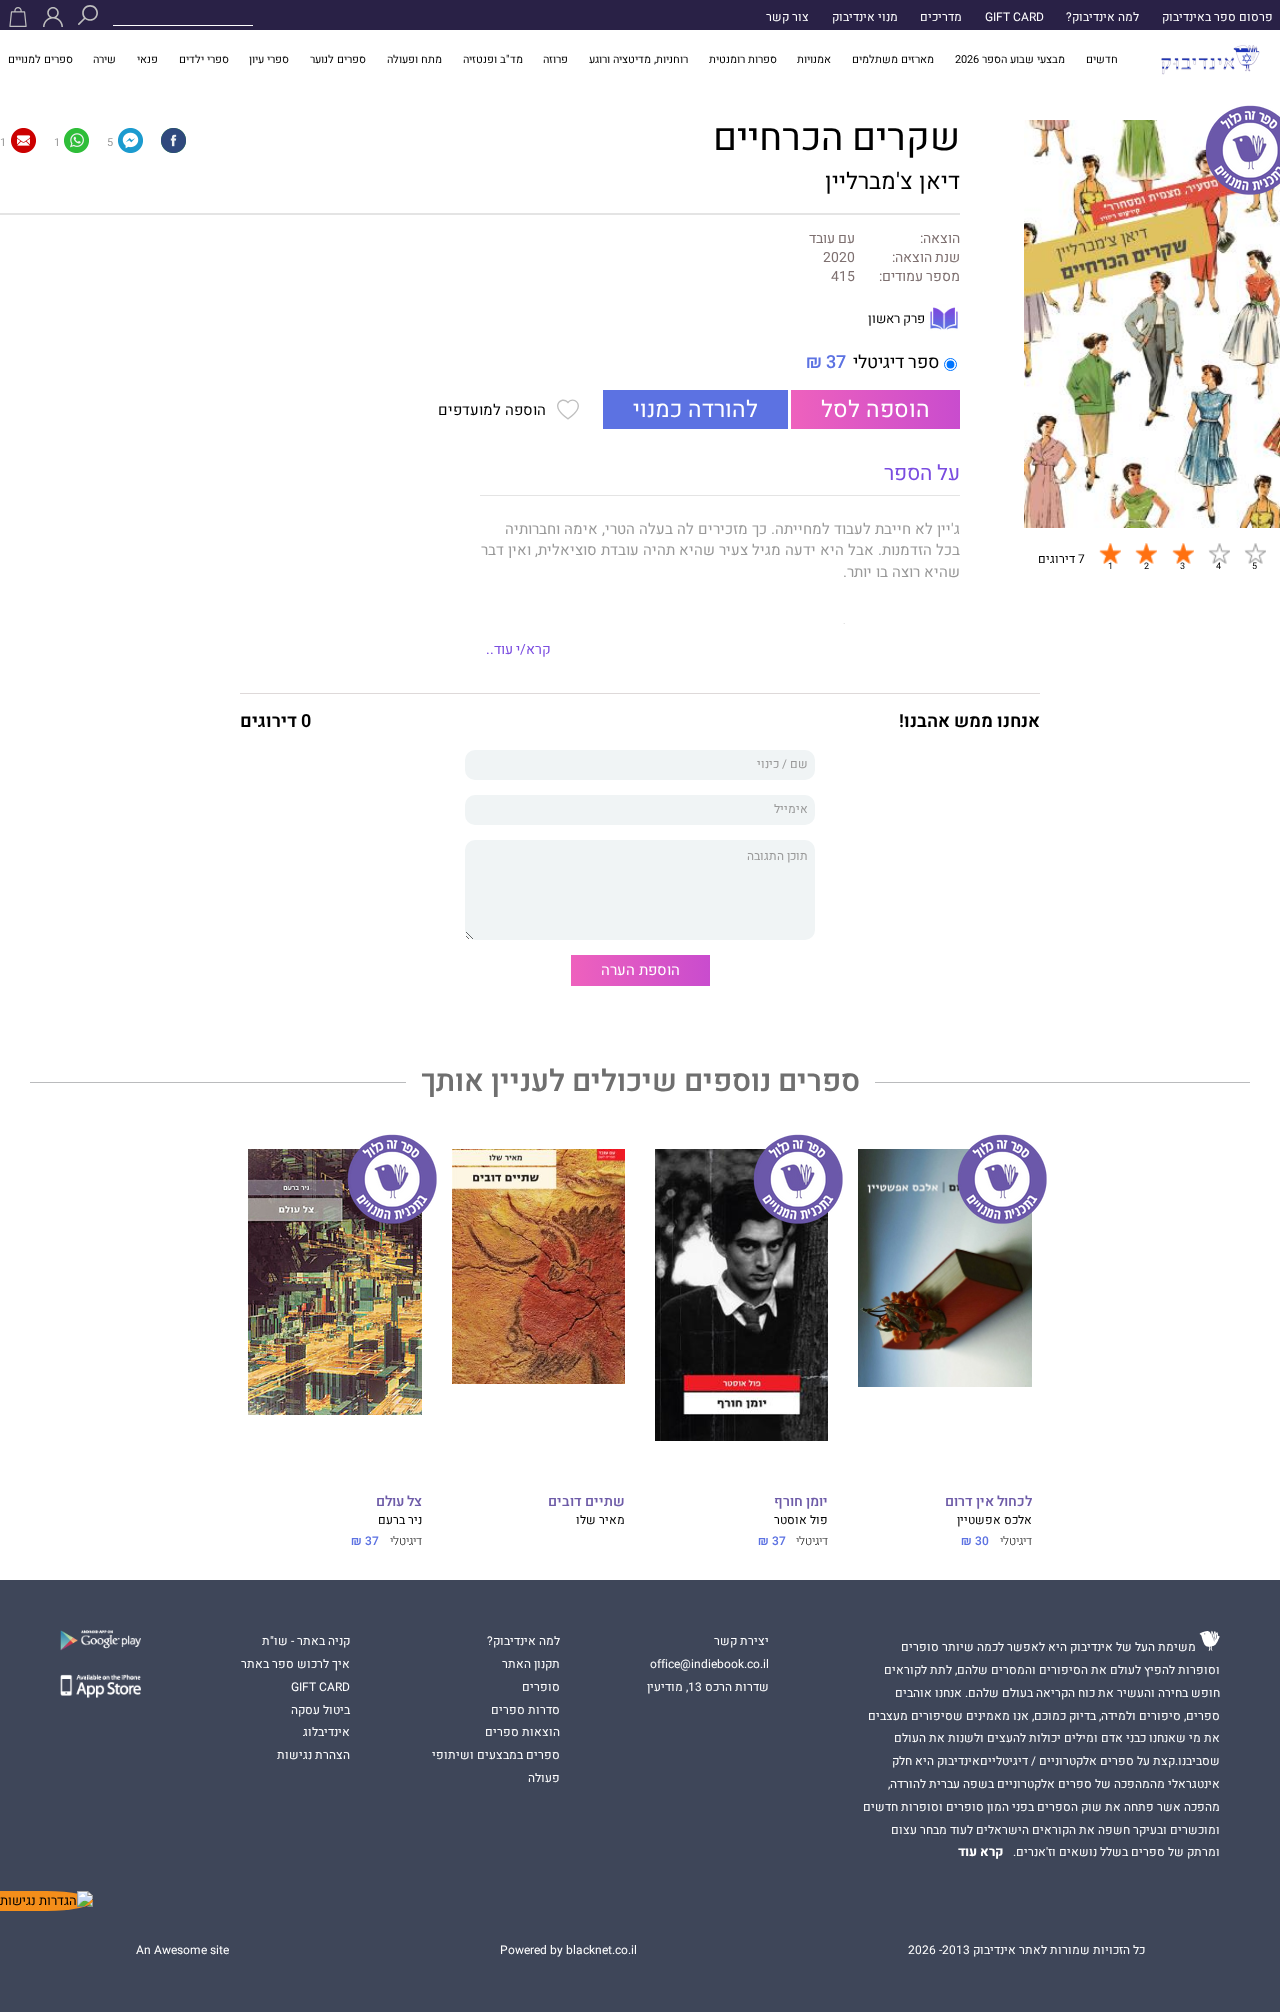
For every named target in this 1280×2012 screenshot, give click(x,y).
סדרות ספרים (525, 1710)
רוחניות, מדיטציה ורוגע (638, 59)
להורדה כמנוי (695, 409)
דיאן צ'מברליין (892, 181)
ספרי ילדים (204, 59)
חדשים (1102, 59)
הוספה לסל (875, 409)
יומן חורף (801, 1502)
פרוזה (555, 59)
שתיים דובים (586, 1502)
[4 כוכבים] (1219, 554)
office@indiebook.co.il (709, 1664)
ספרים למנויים (40, 59)
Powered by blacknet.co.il (568, 1950)
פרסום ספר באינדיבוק (1217, 17)
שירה (104, 59)
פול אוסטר (801, 1520)
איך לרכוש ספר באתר (295, 1664)
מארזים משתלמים (893, 59)
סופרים (541, 1687)
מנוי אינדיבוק (865, 17)
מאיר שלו (600, 1520)
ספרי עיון (269, 59)
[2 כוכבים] (1146, 554)
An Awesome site (182, 1950)
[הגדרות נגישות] (46, 1901)
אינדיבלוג (326, 1732)
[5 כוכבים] (1255, 554)
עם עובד (832, 239)
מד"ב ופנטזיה (493, 59)
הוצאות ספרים (522, 1732)
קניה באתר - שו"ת (306, 1641)
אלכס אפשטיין (994, 1520)
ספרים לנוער (338, 59)
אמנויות (814, 59)
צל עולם (398, 1502)
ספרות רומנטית (743, 59)
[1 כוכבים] (1110, 554)
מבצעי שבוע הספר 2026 (1010, 59)
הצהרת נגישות (313, 1755)
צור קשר (787, 17)
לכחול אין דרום (988, 1502)
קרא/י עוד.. (518, 650)
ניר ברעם (400, 1520)
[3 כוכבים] (1183, 554)
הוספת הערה (640, 970)
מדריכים (941, 17)
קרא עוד (981, 1852)
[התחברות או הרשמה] (53, 17)
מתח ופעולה (414, 59)
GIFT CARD (1014, 17)
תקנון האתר (531, 1664)
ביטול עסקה (320, 1710)
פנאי (147, 59)
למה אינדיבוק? (1102, 17)
